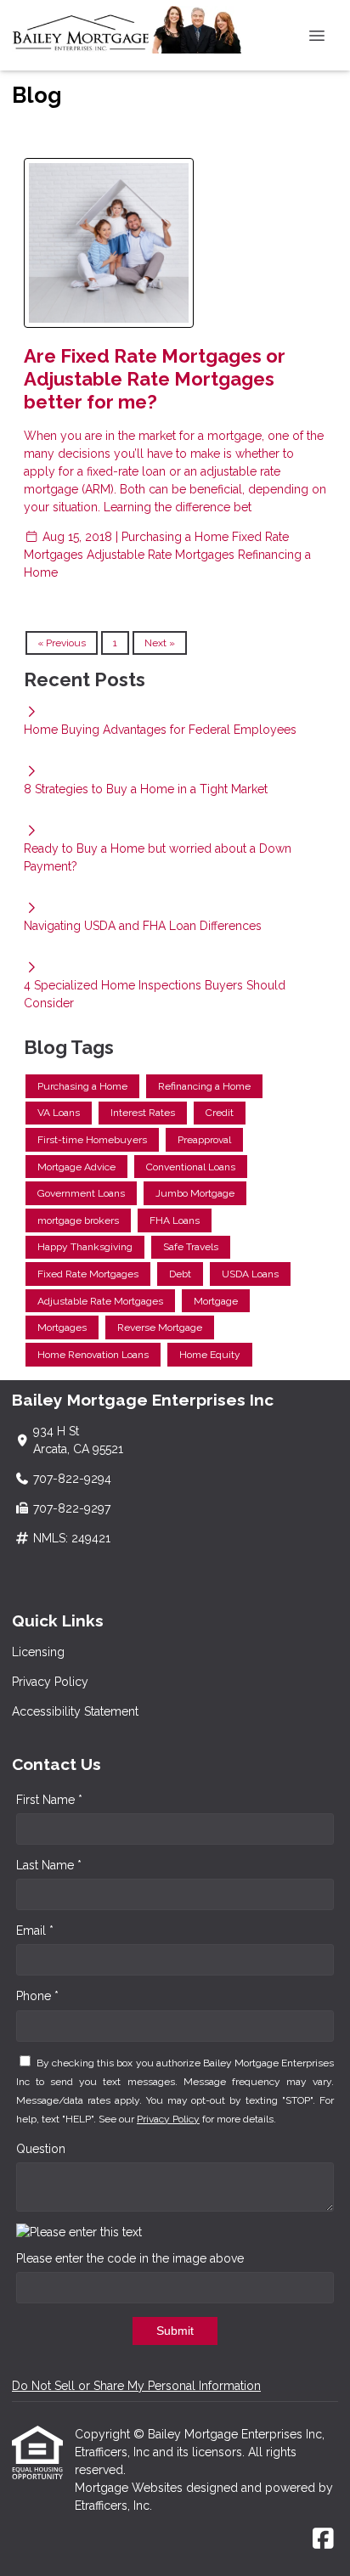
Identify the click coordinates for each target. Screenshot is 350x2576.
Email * (35, 1931)
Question (41, 2149)
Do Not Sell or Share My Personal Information (136, 2386)
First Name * (49, 1800)
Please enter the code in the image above (130, 2258)
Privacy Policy (50, 1682)
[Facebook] (323, 2539)
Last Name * (49, 1865)
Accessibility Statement (75, 1711)
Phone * (37, 1996)
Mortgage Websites (130, 2488)
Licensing (38, 1652)
